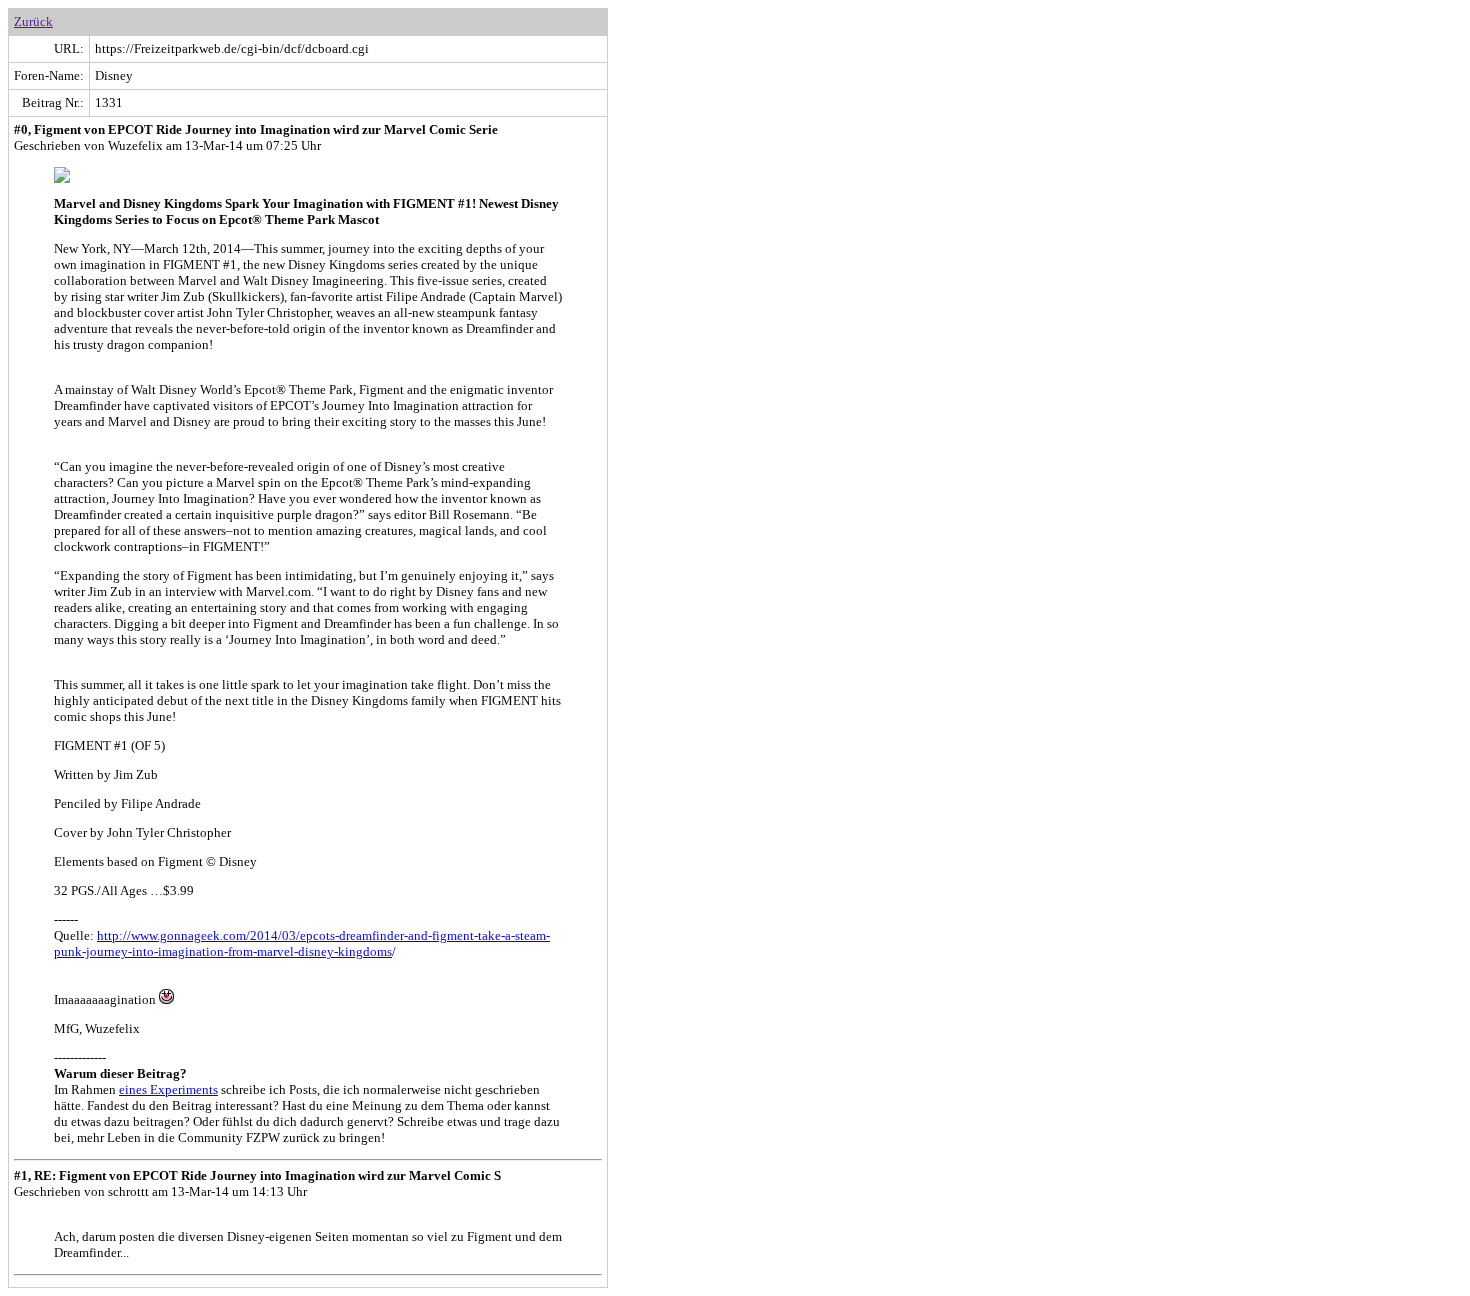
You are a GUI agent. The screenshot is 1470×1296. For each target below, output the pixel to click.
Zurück (33, 21)
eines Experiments (168, 1089)
